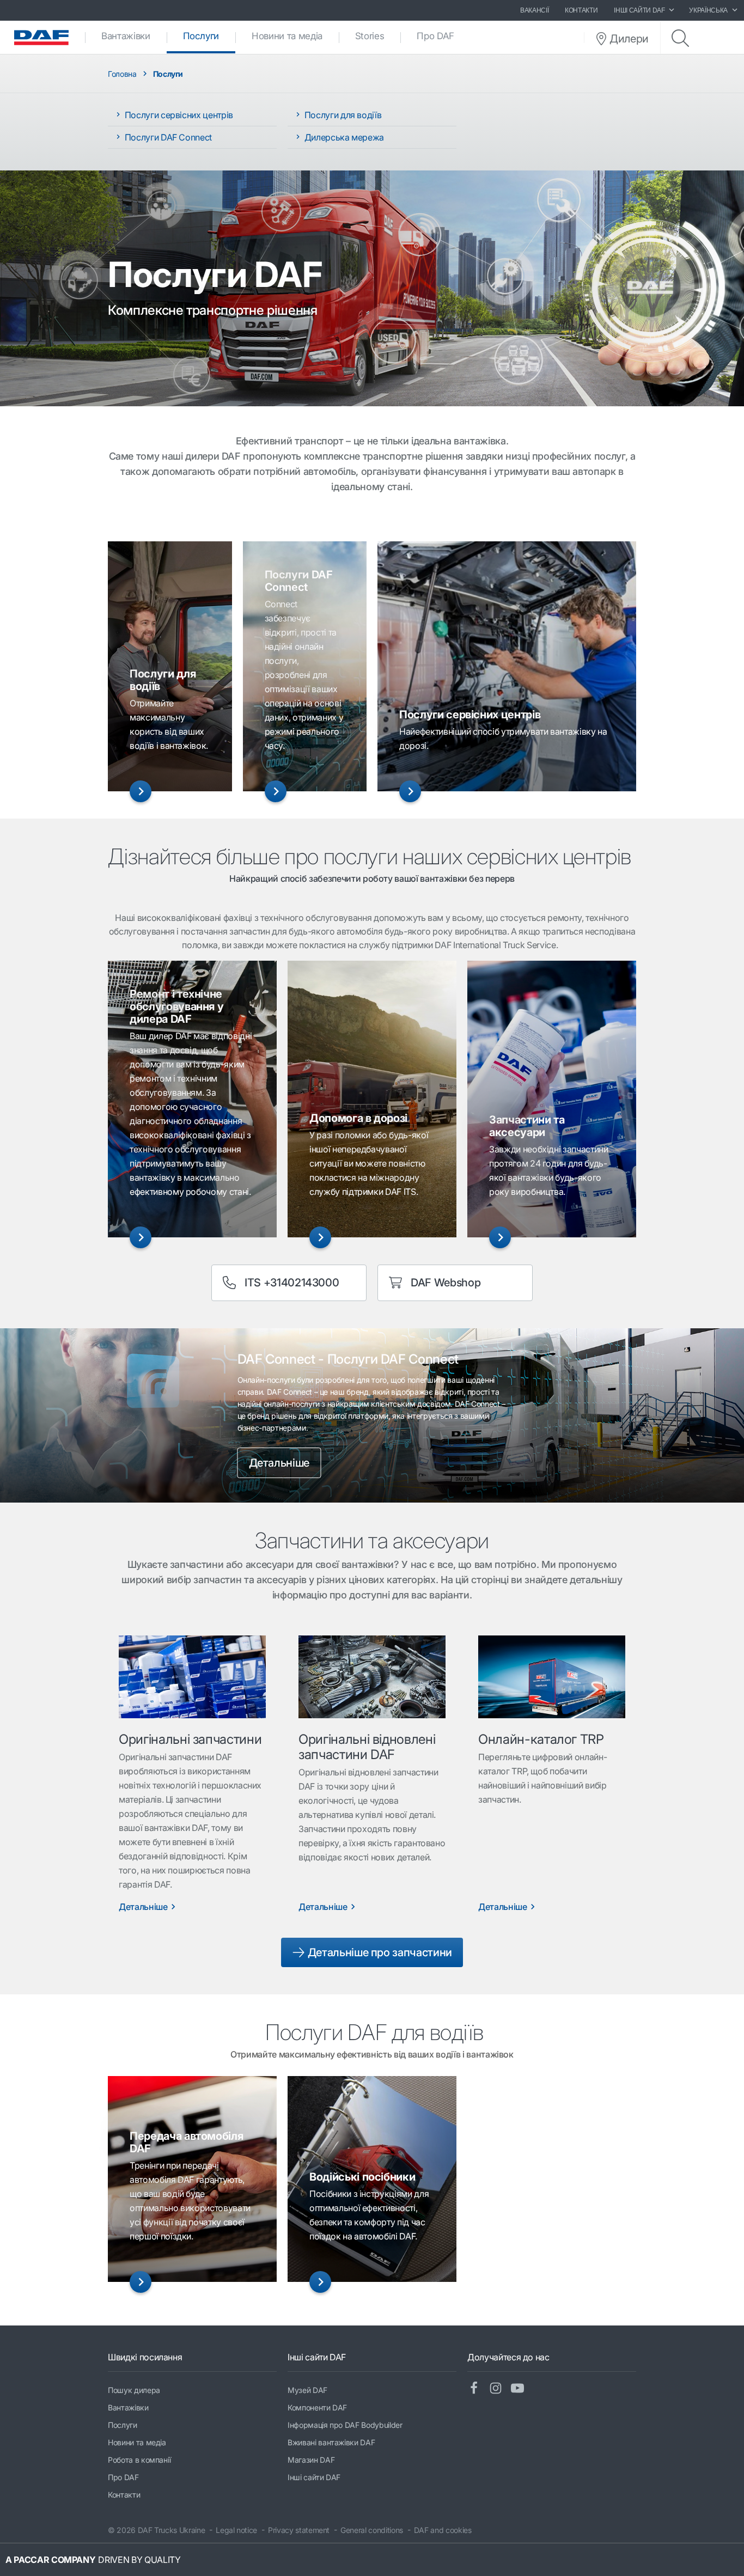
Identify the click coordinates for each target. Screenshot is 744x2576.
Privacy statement (299, 2530)
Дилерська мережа (343, 137)
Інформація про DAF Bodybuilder (345, 2425)
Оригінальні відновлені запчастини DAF (367, 1747)
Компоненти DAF (317, 2407)
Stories (370, 36)
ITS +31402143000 (292, 1283)
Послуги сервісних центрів (178, 115)
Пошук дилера (134, 2390)
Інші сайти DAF (314, 2477)
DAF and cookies (443, 2530)
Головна (122, 74)
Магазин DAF (311, 2460)
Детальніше (143, 1907)
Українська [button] (708, 10)
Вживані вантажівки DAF (331, 2442)
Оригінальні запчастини (190, 1739)
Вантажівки (126, 36)
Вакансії (534, 10)
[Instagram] (500, 2389)
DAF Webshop (446, 1283)
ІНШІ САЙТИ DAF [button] (639, 10)
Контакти (581, 10)
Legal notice (236, 2530)
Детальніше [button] (279, 1463)
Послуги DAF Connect (167, 137)
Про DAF (435, 36)
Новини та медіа (287, 36)
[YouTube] (522, 2389)
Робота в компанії (139, 2460)
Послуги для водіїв (342, 115)
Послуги (209, 36)
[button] (141, 791)
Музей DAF (307, 2390)
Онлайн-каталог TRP (541, 1739)
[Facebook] (478, 2389)
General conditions (372, 2530)
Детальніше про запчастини (379, 1952)
